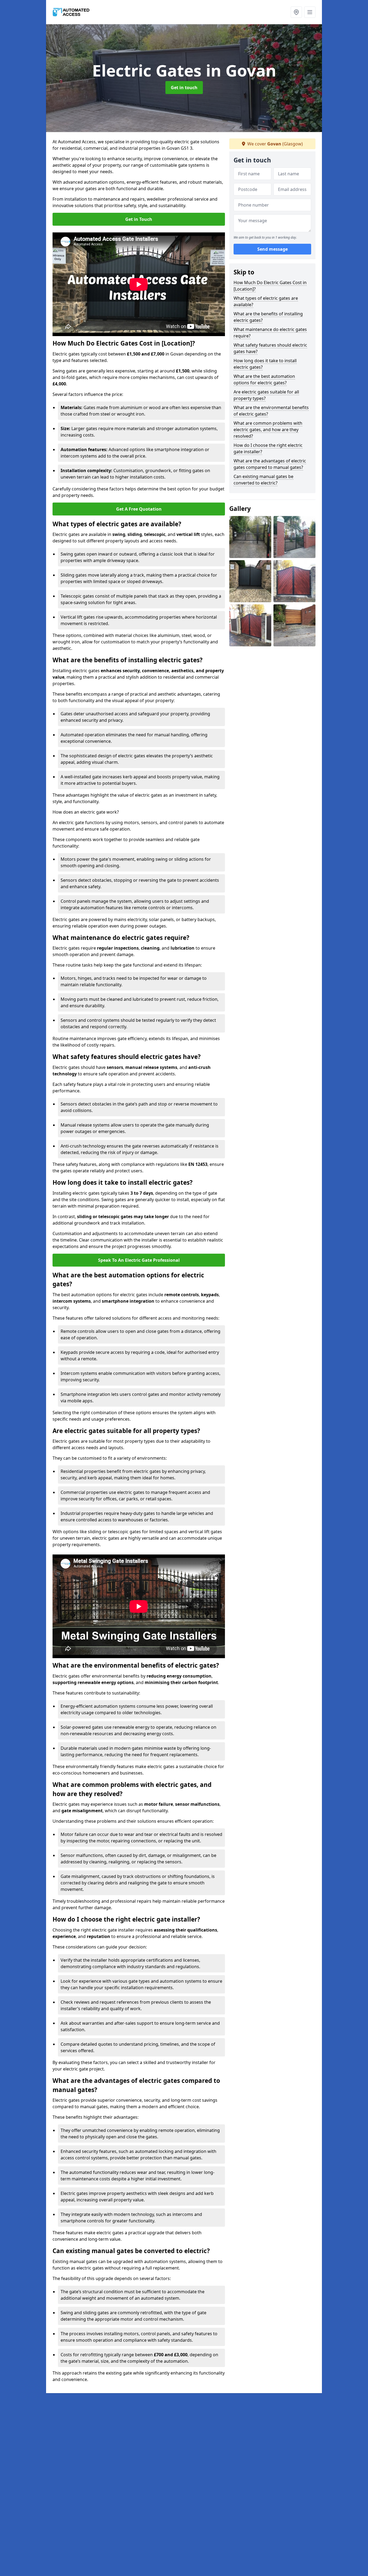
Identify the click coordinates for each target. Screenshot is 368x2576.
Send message (272, 249)
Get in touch (184, 88)
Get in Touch (139, 219)
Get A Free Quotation (139, 509)
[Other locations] (296, 12)
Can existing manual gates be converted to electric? (263, 480)
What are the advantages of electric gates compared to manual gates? (270, 464)
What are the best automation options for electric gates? (264, 379)
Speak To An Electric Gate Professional (139, 1260)
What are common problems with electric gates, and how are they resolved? (268, 430)
